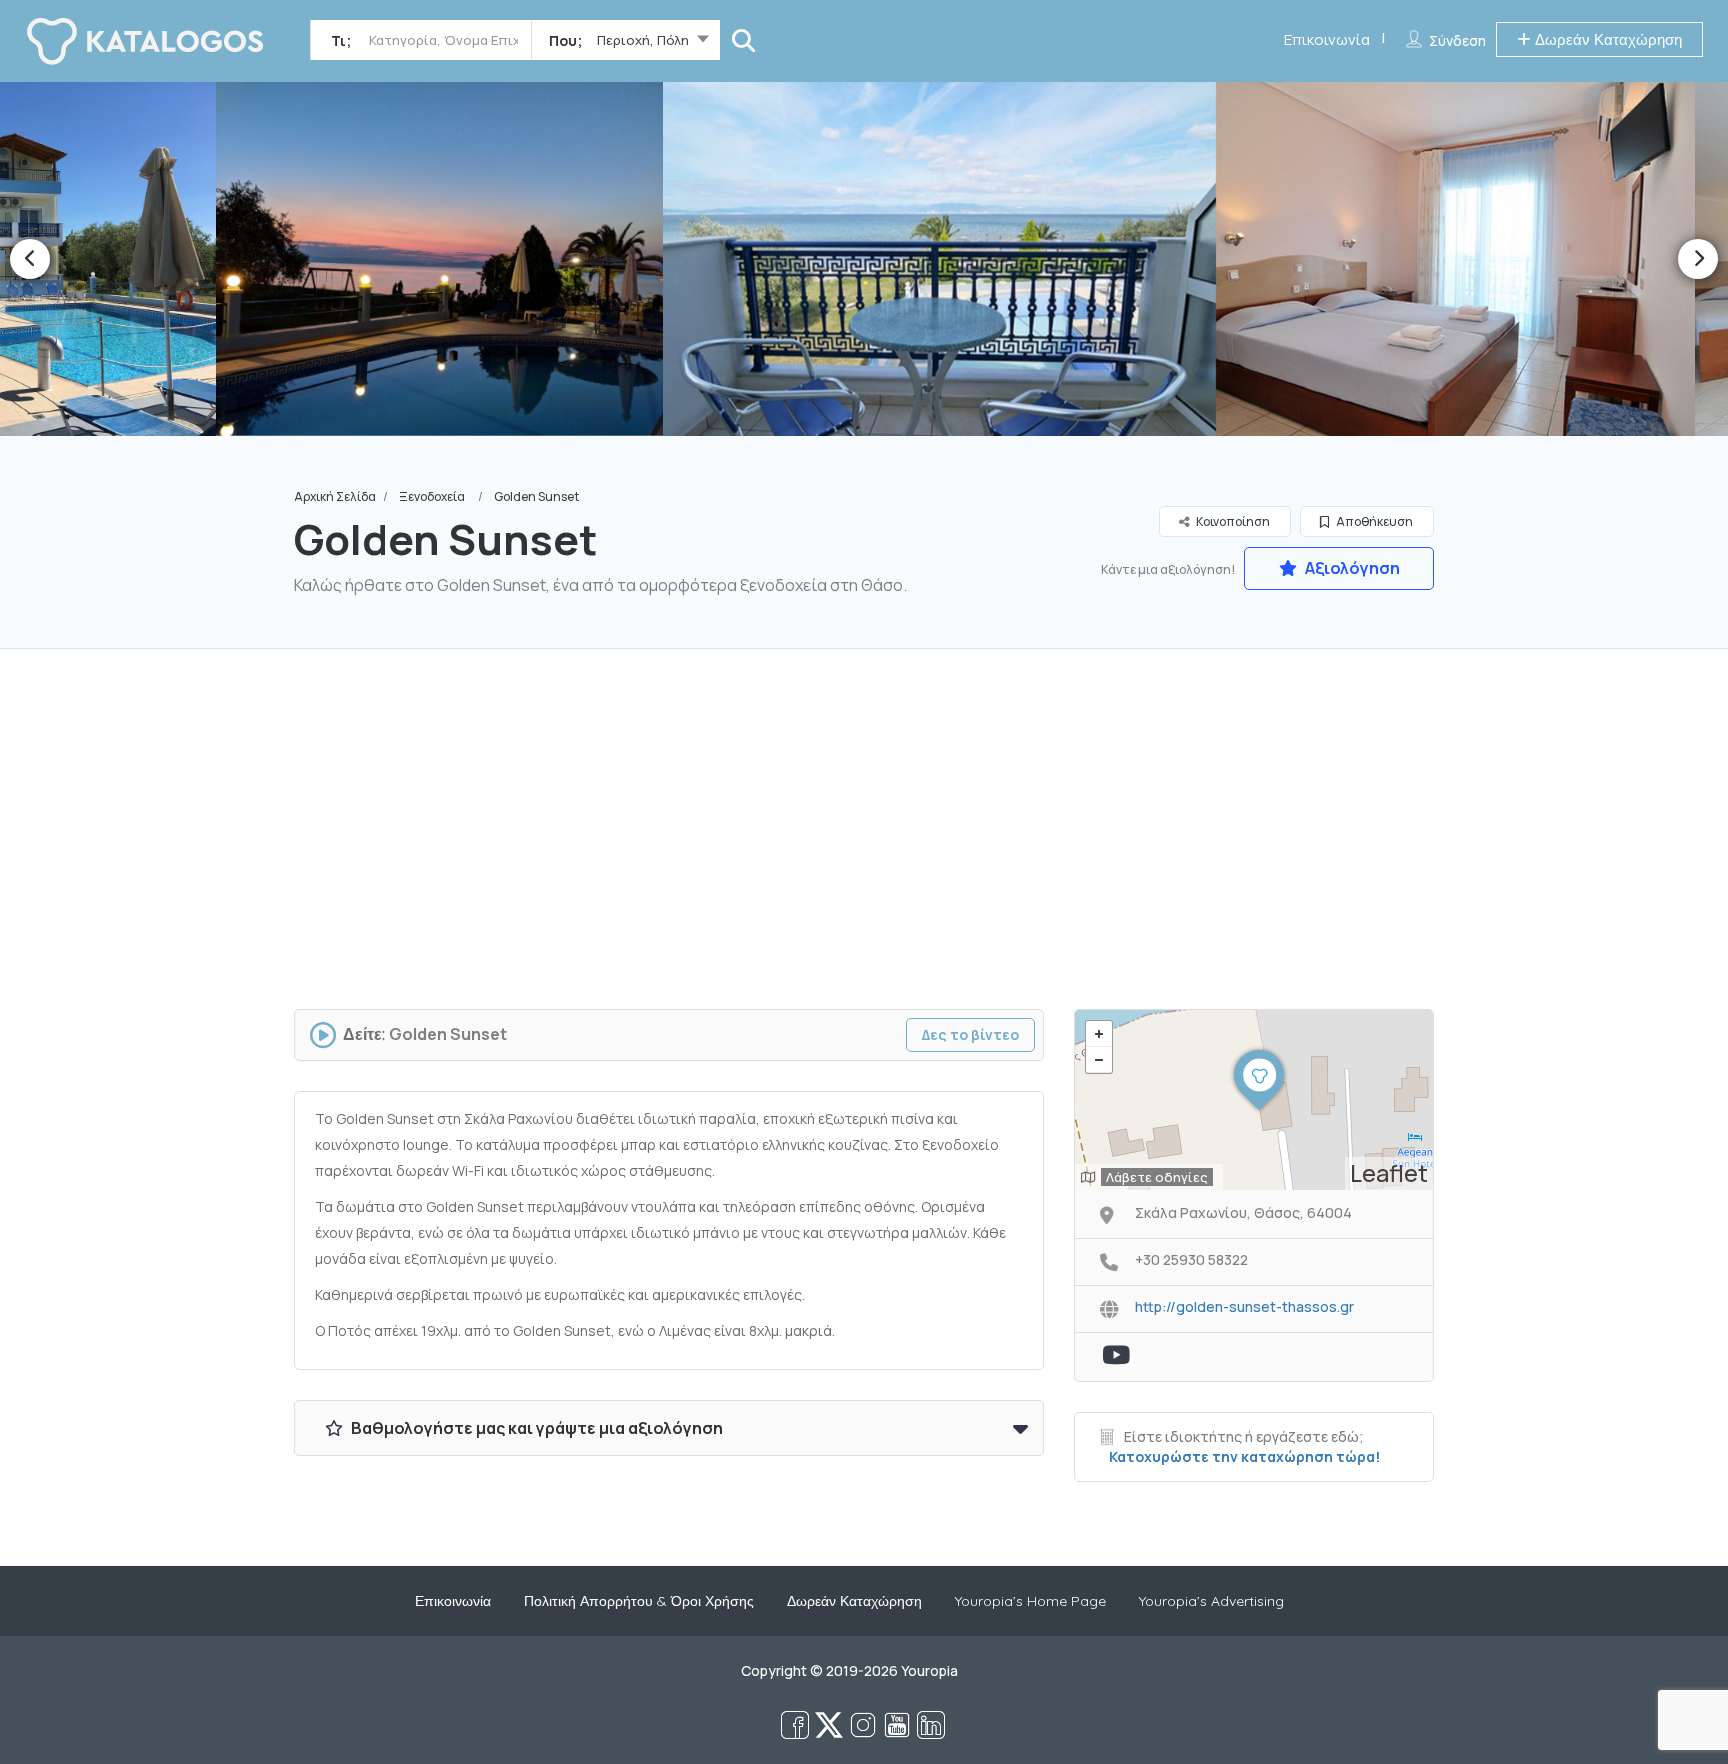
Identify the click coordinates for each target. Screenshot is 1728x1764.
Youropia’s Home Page (1030, 1601)
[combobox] (625, 44)
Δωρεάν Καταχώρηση (1606, 39)
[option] (377, 259)
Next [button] (1698, 259)
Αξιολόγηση (1351, 568)
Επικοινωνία (1327, 39)
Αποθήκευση (1373, 521)
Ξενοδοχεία (432, 496)
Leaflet (1389, 1173)
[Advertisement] (864, 839)
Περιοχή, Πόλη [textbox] (643, 40)
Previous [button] (30, 259)
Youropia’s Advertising (1211, 1601)
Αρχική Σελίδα (335, 496)
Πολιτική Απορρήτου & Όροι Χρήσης (639, 1601)
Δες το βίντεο (970, 1034)
